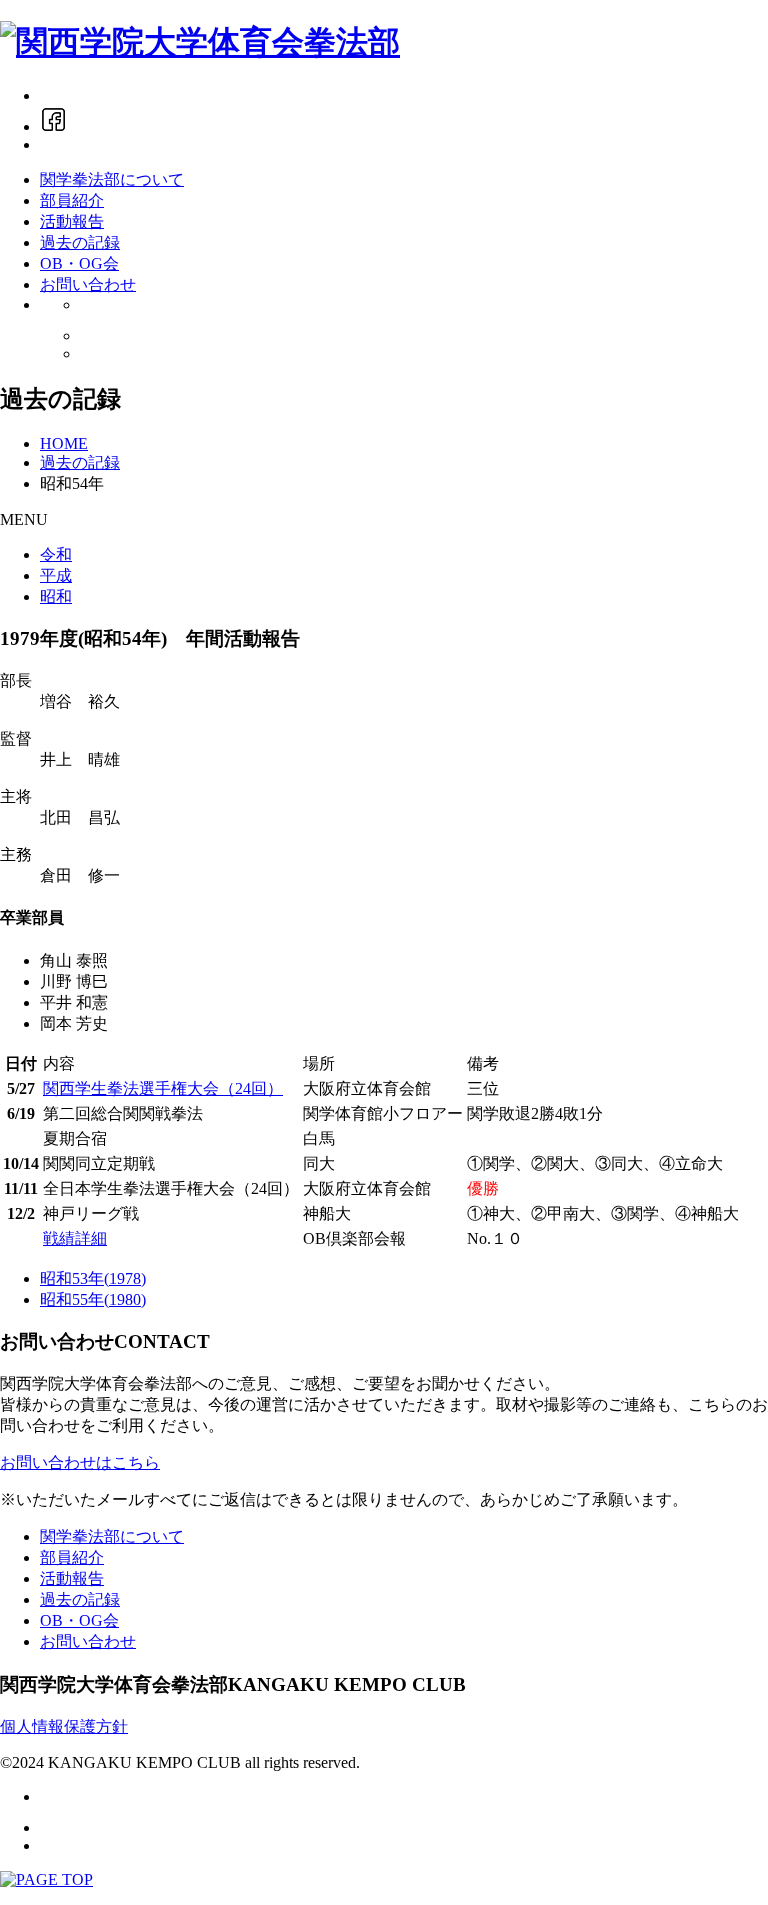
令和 (56, 554)
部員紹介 (72, 200)
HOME (64, 443)
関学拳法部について (112, 179)
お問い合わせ (88, 284)
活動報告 (72, 221)
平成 (56, 575)
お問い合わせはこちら (80, 1462)
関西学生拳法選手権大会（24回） (163, 1088)
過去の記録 (80, 242)
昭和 (56, 596)
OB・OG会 (79, 263)
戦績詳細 (75, 1238)
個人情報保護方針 (64, 1726)
